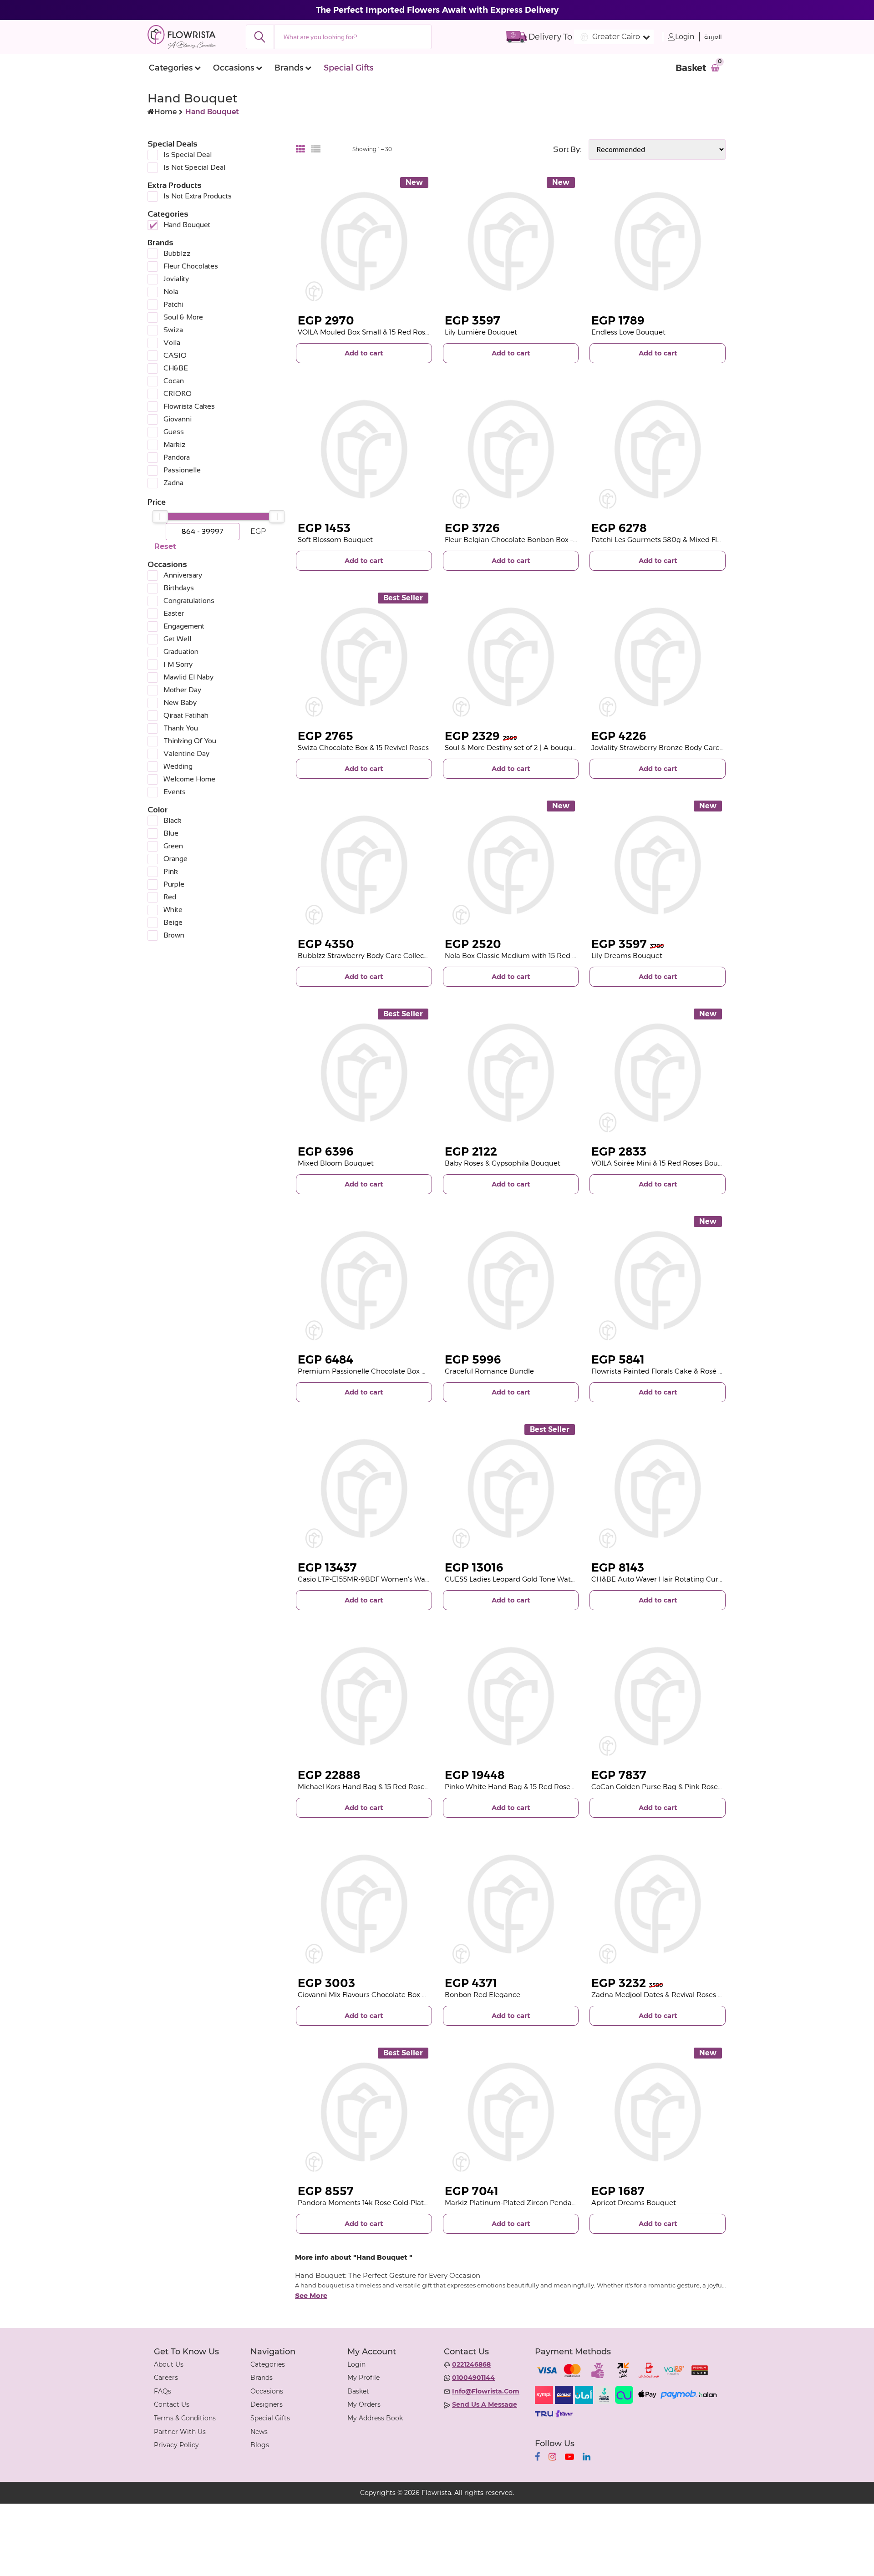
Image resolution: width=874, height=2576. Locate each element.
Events (175, 792)
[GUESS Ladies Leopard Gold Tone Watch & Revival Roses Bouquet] (511, 1488)
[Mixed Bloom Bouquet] (364, 1073)
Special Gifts (348, 68)
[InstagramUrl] (552, 2457)
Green (173, 846)
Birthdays (179, 588)
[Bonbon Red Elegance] (511, 1904)
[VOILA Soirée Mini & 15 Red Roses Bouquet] (658, 1073)
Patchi (173, 304)
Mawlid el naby (188, 677)
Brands (289, 68)
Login (685, 37)
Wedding (178, 766)
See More (311, 2296)
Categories (171, 68)
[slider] (160, 517)
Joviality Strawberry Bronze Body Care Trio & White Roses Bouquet (703, 748)
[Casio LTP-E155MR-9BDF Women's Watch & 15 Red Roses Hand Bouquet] (364, 1488)
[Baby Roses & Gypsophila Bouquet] (511, 1073)
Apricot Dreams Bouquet (634, 2203)
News (259, 2432)
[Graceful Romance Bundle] (511, 1280)
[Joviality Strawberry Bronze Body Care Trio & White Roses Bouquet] (658, 657)
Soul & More (183, 317)
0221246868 (471, 2364)
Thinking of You (190, 741)
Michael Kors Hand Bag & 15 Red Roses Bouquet (379, 1787)
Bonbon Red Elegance (483, 1995)
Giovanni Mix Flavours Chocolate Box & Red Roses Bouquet (396, 1995)
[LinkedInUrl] (587, 2457)
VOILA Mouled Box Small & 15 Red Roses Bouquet (381, 332)
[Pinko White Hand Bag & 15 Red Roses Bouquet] (511, 1696)
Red (170, 897)
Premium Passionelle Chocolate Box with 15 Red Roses (390, 1371)
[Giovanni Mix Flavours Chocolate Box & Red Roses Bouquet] (364, 1904)
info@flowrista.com (486, 2391)
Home (165, 112)
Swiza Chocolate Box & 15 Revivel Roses (363, 748)
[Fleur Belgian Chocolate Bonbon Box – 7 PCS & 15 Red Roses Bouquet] (511, 449)
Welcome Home (189, 779)
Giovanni (178, 419)
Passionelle (182, 470)
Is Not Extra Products (198, 196)
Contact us (172, 2404)
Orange (175, 859)
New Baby (180, 702)
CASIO (175, 355)
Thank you (181, 728)
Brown (174, 935)
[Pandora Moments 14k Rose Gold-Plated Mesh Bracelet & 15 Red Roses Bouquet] (364, 2112)
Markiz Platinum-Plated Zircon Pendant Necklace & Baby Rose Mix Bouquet (573, 2203)
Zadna (173, 483)
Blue (171, 833)
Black (173, 820)
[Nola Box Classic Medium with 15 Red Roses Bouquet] (511, 865)
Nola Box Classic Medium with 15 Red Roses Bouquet (534, 956)
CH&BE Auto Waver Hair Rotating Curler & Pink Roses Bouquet (697, 1579)
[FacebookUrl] (537, 2457)
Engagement (184, 626)
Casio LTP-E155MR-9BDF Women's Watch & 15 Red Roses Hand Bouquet (419, 1579)
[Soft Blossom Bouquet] (364, 449)
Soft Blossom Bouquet (335, 540)
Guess (174, 432)
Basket (358, 2391)
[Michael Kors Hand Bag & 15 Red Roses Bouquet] (364, 1696)
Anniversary (183, 575)
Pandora (177, 457)
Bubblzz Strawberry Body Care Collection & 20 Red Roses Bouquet (410, 956)
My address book (375, 2418)
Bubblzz (177, 253)
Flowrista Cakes (189, 406)
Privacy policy (176, 2445)
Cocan (174, 381)
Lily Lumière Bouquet (481, 332)
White (173, 910)
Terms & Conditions (185, 2418)
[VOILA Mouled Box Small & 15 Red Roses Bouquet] (364, 241)
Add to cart (364, 353)
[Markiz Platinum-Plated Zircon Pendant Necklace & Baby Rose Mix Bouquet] (511, 2112)
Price (157, 502)
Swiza (173, 330)
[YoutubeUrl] (569, 2457)
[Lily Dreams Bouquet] (658, 865)
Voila (172, 342)
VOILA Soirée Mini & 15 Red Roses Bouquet (663, 1163)
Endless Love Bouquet (628, 332)
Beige (173, 922)
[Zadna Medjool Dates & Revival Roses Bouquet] (658, 1904)
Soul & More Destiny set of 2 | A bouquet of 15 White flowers (544, 748)
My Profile (363, 2378)
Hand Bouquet (187, 225)
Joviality (176, 279)
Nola (171, 292)
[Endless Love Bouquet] (658, 241)
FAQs (163, 2391)
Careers (166, 2378)
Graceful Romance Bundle (489, 1371)
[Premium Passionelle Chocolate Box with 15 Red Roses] (364, 1280)
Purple (174, 884)
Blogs (260, 2445)
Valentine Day (186, 753)
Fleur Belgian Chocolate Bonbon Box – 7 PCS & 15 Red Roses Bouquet (561, 540)
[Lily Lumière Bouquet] (511, 241)
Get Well (177, 639)
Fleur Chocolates (191, 266)
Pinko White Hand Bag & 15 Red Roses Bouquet (525, 1787)
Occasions (234, 68)
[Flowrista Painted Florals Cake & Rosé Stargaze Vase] (658, 1280)
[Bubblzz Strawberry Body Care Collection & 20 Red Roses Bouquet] (364, 865)
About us (169, 2364)
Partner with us (180, 2432)
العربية (713, 37)
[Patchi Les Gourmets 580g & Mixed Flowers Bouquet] (658, 449)
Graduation (181, 652)
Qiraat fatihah (186, 715)
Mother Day (182, 690)
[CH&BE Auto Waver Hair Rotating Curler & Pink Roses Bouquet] (658, 1488)
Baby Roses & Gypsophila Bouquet (503, 1163)
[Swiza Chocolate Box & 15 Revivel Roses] (364, 657)
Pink (171, 871)
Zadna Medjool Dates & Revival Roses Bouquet (669, 1995)
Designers (267, 2404)
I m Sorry (178, 664)
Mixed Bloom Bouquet (336, 1163)
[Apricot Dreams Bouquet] (658, 2112)
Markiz (175, 444)
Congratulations (189, 601)
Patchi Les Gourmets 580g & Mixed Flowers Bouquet (680, 540)
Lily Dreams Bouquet (627, 956)
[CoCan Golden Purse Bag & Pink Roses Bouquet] (658, 1696)
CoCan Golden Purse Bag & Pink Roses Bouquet (672, 1787)
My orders (364, 2404)
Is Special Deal (188, 155)
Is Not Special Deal (194, 167)
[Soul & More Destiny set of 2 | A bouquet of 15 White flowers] (511, 657)
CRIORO (178, 393)
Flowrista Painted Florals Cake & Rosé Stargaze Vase (678, 1371)
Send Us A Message (485, 2404)
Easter (174, 613)
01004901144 (473, 2378)
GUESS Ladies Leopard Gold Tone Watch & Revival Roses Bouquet (554, 1579)
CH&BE (176, 368)
